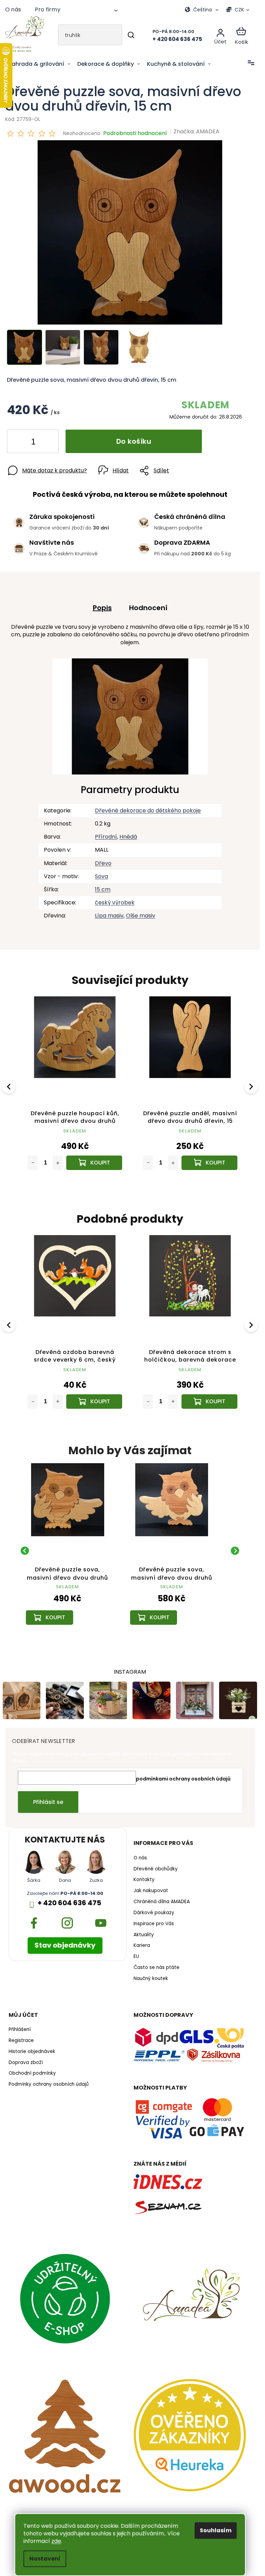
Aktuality (144, 1930)
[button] (68, 1602)
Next (252, 1085)
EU (136, 1952)
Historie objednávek (32, 2047)
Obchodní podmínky (32, 2069)
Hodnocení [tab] (148, 608)
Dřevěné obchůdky (156, 1864)
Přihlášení (20, 2025)
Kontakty (144, 1875)
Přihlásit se (48, 1797)
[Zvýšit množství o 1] (48, 443)
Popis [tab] (102, 608)
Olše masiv (141, 916)
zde (56, 2541)
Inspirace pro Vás (154, 1919)
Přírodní (106, 837)
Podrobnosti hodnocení (135, 133)
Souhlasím (216, 2530)
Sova (101, 876)
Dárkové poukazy (154, 1908)
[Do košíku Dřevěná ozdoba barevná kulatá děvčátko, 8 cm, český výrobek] (206, 1161)
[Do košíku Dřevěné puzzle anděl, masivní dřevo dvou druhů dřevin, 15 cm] (93, 1161)
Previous (10, 1085)
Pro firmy (48, 9)
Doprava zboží (26, 2058)
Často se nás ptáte (156, 1963)
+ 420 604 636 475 (69, 1898)
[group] (68, 1546)
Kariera (142, 1941)
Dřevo (103, 863)
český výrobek (115, 902)
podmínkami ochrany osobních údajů (183, 1774)
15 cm (103, 889)
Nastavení (45, 2559)
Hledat (131, 35)
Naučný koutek (151, 1974)
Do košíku (134, 441)
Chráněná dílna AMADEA (162, 1897)
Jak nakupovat (151, 1886)
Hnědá (128, 837)
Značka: (197, 131)
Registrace (21, 2036)
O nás (13, 9)
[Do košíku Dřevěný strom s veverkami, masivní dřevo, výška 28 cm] (206, 1397)
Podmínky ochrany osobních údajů (49, 2080)
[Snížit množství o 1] (18, 443)
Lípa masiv (109, 916)
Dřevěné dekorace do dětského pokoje (148, 810)
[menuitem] (40, 64)
